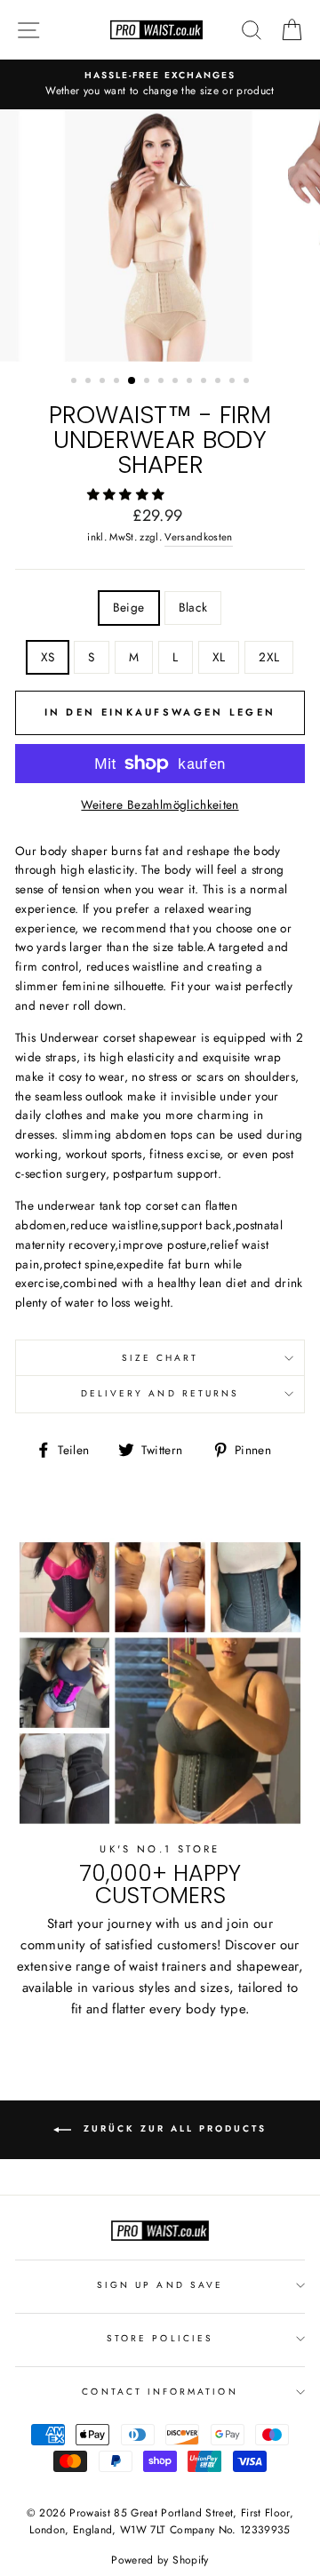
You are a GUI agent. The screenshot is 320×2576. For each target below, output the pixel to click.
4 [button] (118, 382)
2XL (269, 657)
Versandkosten (198, 537)
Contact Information (160, 2392)
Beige (129, 607)
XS (48, 657)
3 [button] (104, 382)
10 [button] (205, 382)
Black (193, 607)
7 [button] (163, 382)
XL (219, 657)
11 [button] (220, 382)
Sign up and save (160, 2285)
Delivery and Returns (160, 1393)
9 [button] (191, 382)
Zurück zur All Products (172, 2128)
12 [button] (234, 382)
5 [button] (132, 381)
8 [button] (177, 382)
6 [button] (148, 382)
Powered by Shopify (160, 2560)
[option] (160, 84)
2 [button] (90, 382)
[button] (128, 494)
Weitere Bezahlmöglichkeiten (160, 804)
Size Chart (160, 1358)
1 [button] (76, 382)
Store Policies (160, 2338)
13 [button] (248, 382)
